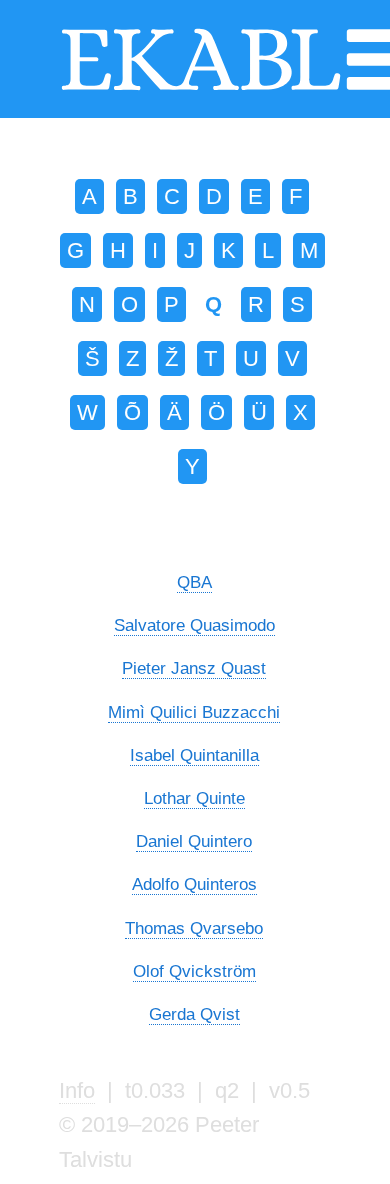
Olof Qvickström (194, 971)
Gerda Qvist (194, 1014)
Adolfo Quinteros (194, 884)
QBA (194, 582)
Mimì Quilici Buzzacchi (194, 712)
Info (77, 1090)
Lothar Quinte (194, 798)
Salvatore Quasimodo (194, 625)
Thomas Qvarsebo (194, 928)
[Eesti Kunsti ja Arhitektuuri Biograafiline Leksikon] (201, 87)
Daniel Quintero (194, 841)
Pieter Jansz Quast (194, 668)
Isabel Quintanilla (194, 755)
